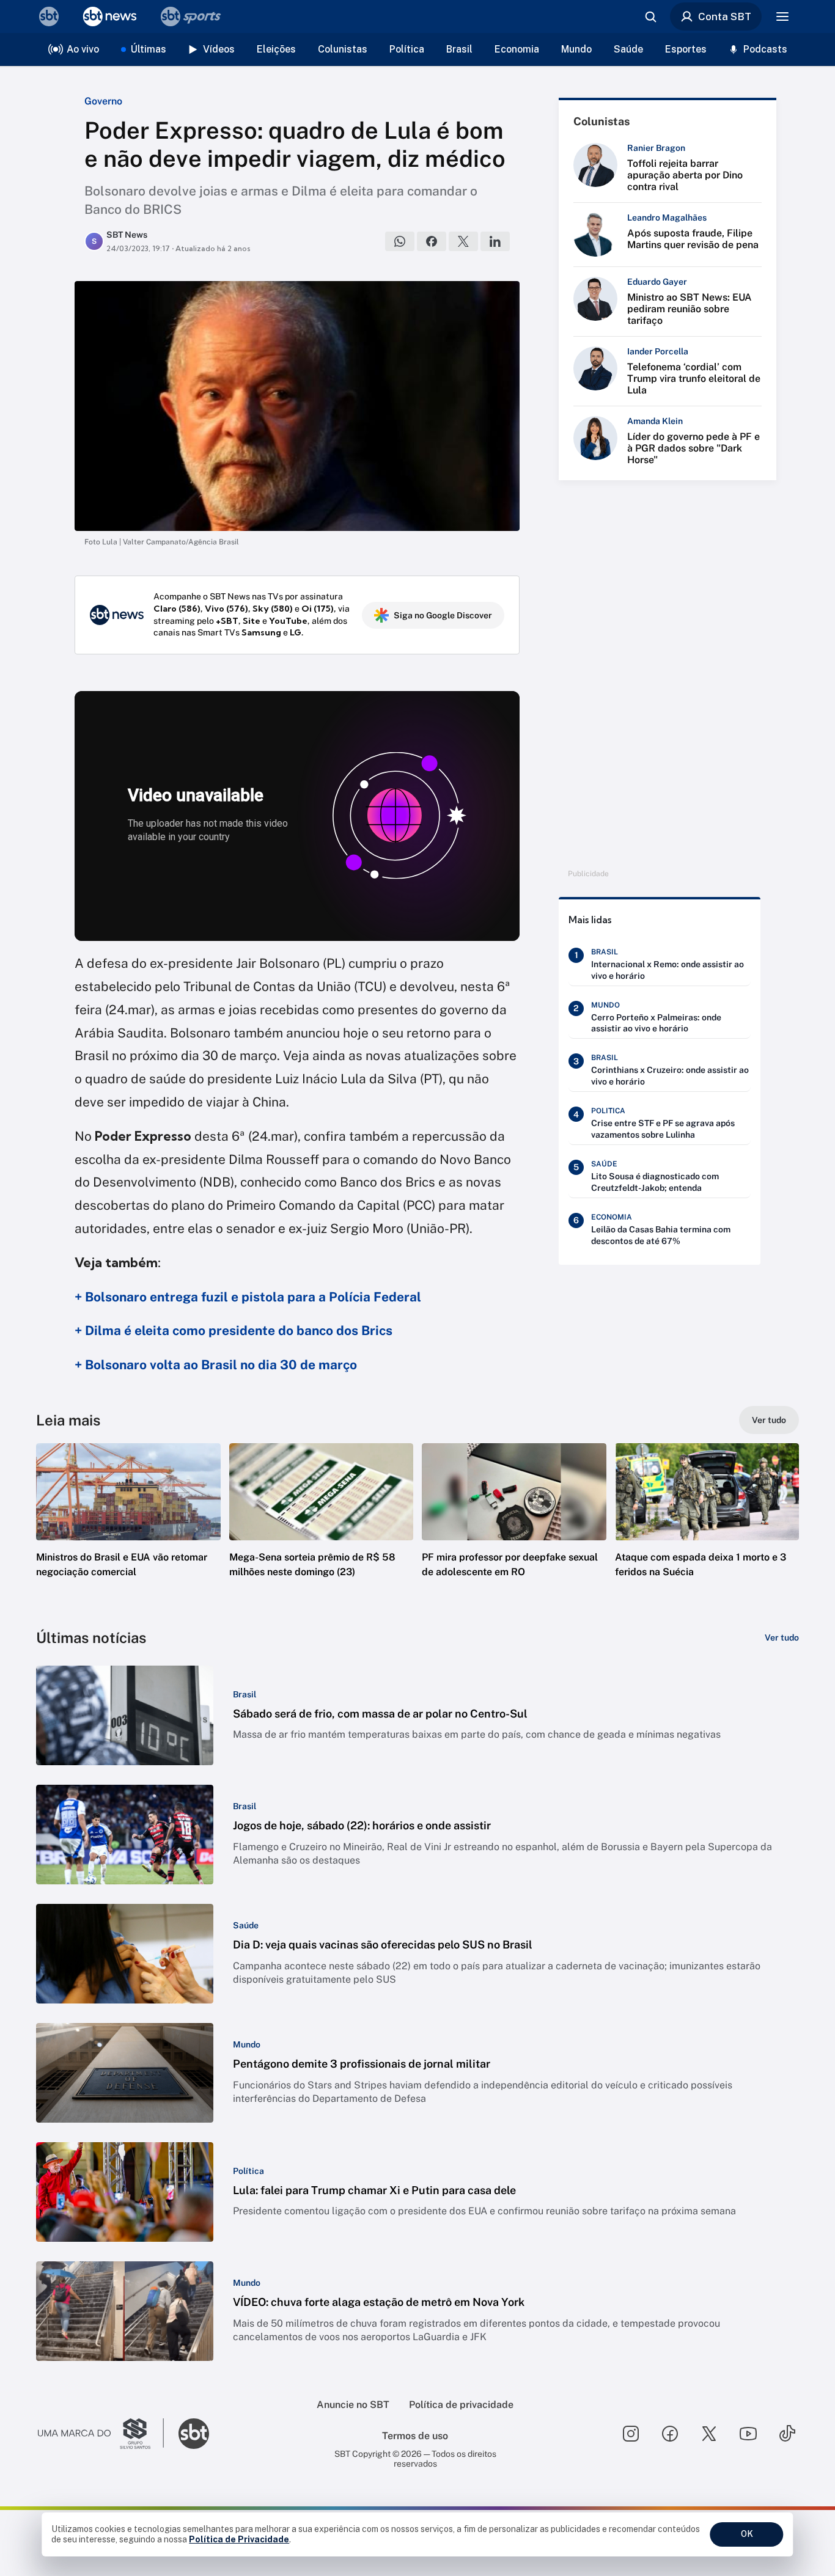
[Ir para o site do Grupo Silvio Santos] (101, 2434)
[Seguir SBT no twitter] (709, 2434)
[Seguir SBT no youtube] (748, 2434)
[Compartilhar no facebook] (432, 241)
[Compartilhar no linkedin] (495, 241)
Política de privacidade (461, 2405)
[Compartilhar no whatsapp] (400, 241)
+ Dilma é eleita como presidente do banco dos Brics (234, 1330)
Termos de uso (415, 2436)
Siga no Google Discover (443, 615)
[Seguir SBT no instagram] (631, 2434)
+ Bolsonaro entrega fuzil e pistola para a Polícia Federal (248, 1297)
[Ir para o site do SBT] (194, 2434)
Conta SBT (725, 16)
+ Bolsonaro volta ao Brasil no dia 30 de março (216, 1365)
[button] (128, 1529)
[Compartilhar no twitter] (463, 241)
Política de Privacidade (239, 2539)
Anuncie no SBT (353, 2405)
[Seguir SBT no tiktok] (787, 2434)
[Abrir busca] (650, 16)
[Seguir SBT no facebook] (670, 2434)
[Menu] (782, 16)
